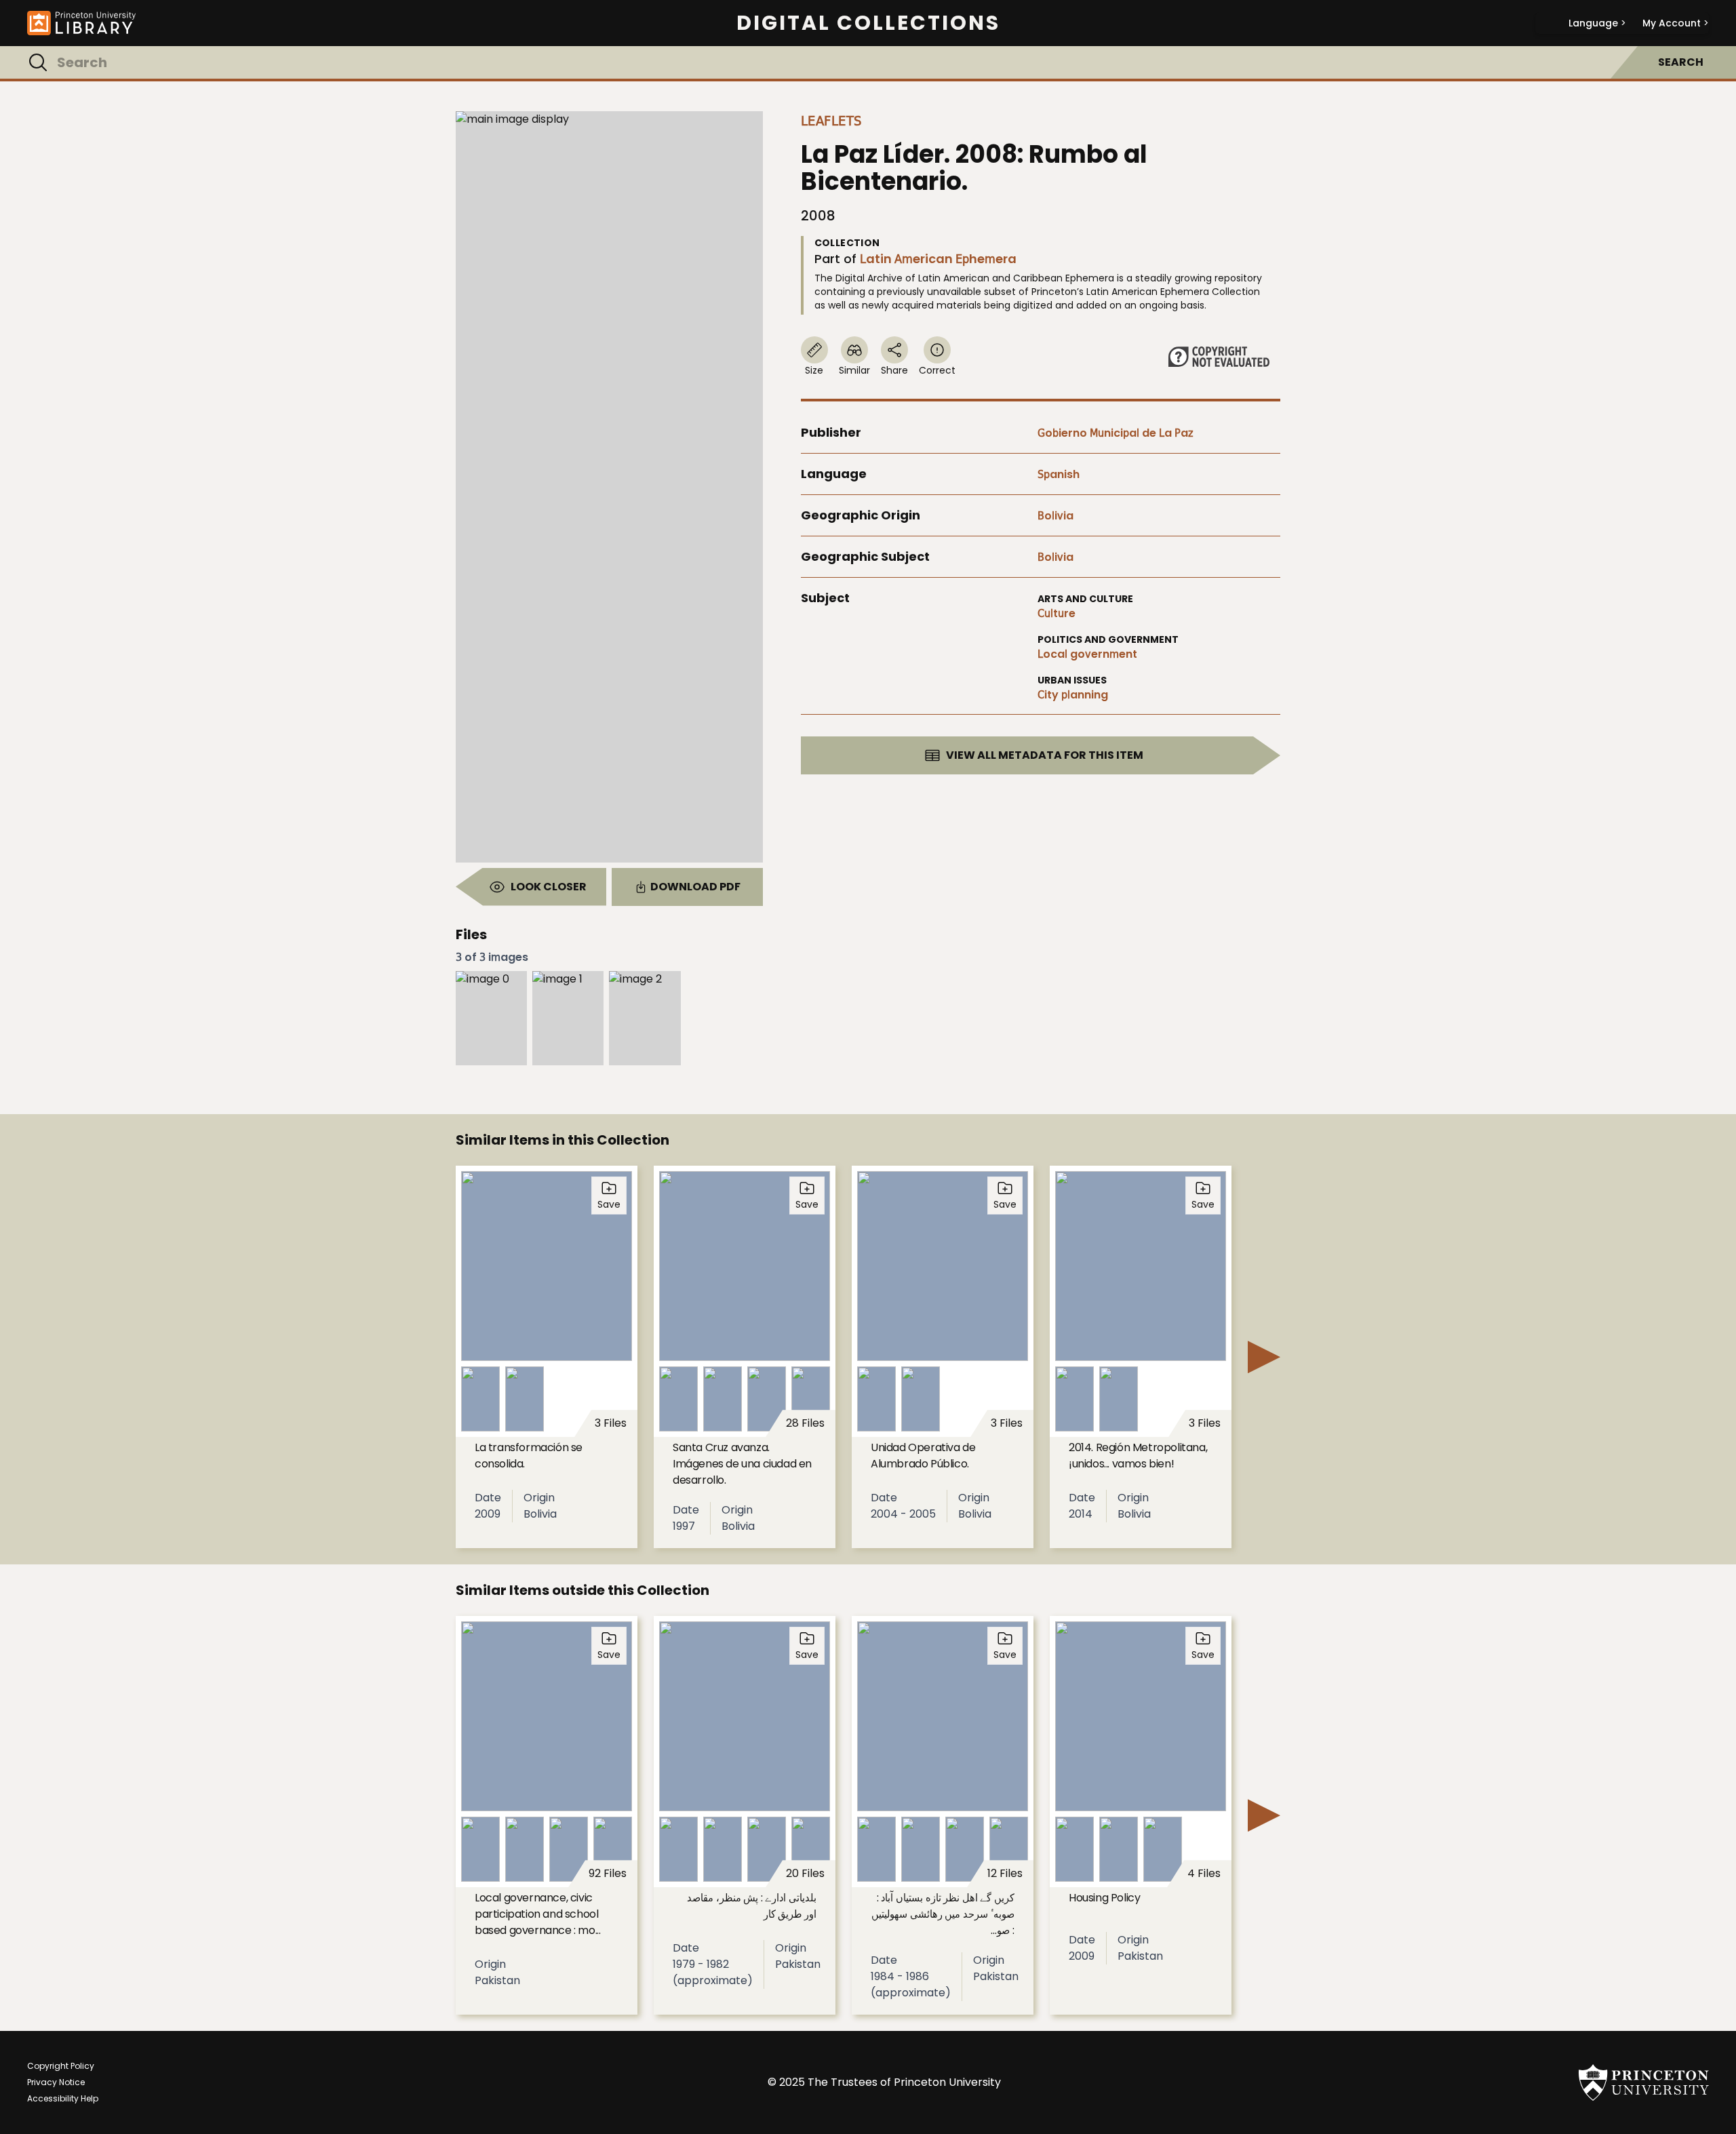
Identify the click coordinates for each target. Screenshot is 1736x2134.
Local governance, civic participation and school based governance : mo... (537, 1914)
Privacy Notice (56, 2082)
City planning (1073, 695)
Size (814, 370)
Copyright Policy (61, 2066)
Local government (1087, 654)
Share (894, 370)
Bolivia (1056, 516)
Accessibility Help (63, 2098)
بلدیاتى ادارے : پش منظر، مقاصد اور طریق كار (752, 1906)
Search (1681, 62)
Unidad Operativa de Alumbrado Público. (923, 1456)
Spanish (1059, 474)
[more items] (1264, 1357)
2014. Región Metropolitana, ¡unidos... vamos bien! (1138, 1456)
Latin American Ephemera (938, 259)
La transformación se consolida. (529, 1456)
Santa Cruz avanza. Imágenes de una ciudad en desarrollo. (742, 1464)
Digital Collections (868, 23)
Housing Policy (1104, 1898)
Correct (937, 370)
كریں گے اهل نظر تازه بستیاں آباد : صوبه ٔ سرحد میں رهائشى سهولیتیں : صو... (943, 1914)
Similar (854, 370)
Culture (1057, 613)
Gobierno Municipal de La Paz (1116, 433)
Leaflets (831, 121)
